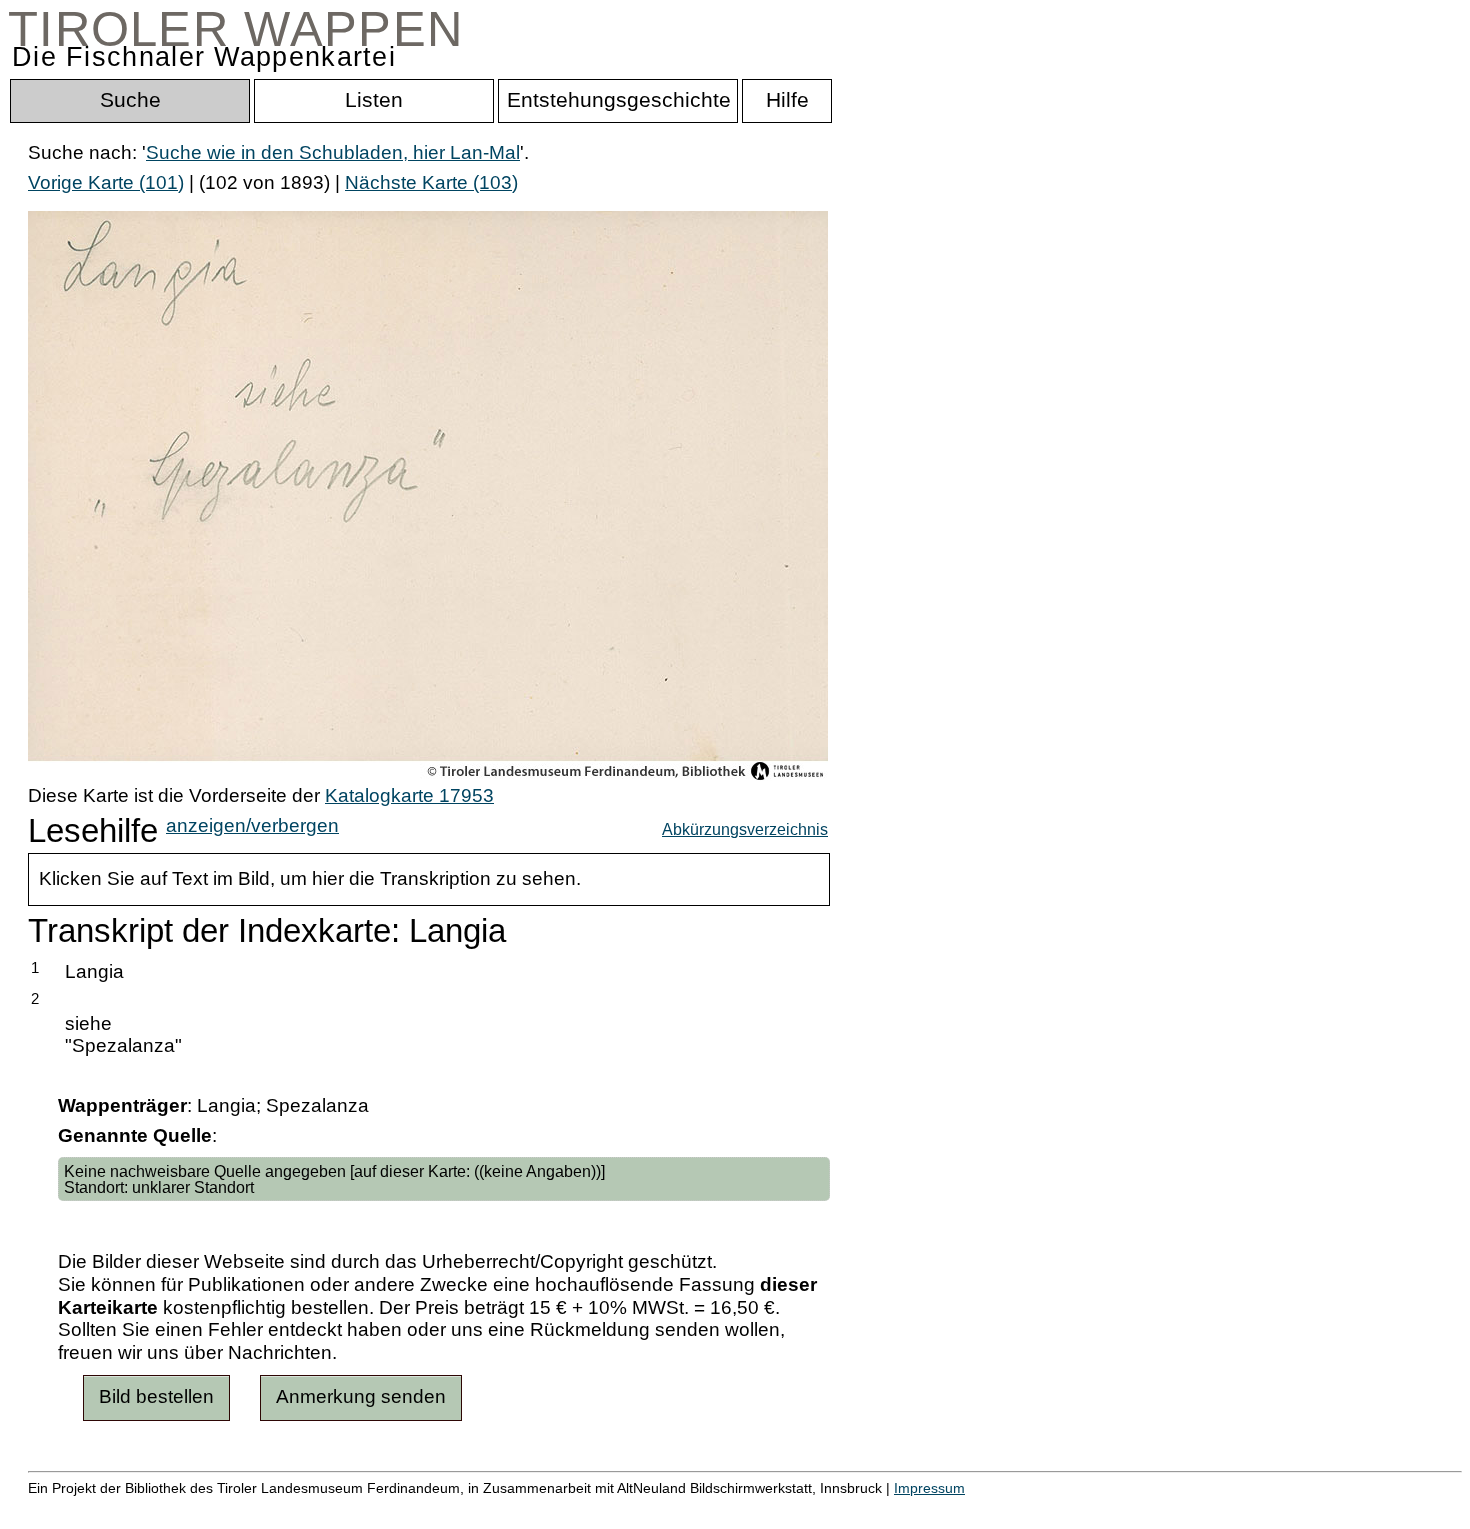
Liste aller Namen (536, 1508)
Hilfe (973, 1508)
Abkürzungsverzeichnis (745, 829)
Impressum (929, 1488)
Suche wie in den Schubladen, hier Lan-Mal (333, 152)
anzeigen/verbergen (252, 825)
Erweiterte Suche (101, 1508)
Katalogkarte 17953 (409, 795)
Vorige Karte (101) (106, 182)
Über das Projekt (867, 1508)
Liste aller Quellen (703, 1508)
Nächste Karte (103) (431, 182)
